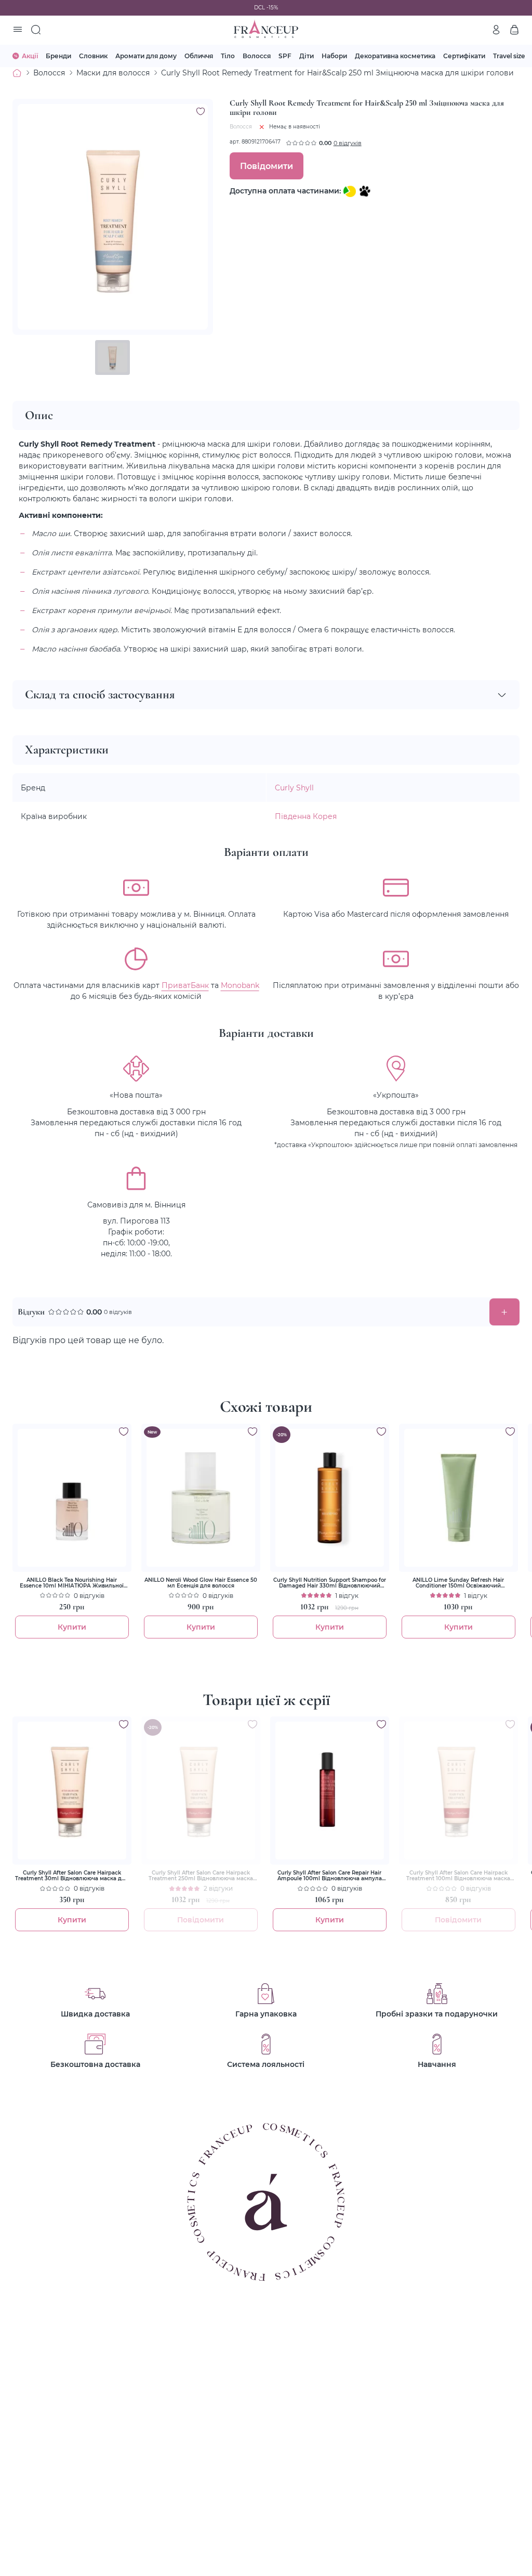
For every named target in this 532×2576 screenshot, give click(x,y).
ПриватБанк (185, 985)
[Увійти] (496, 30)
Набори (334, 56)
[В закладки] (201, 111)
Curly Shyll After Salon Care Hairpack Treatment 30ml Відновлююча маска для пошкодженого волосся (72, 1876)
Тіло (228, 56)
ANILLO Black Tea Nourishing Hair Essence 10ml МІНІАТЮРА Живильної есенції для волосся (72, 1583)
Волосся (257, 56)
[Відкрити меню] (18, 30)
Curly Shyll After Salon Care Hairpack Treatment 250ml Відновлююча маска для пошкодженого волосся (201, 1876)
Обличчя (199, 56)
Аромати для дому (146, 56)
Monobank (240, 985)
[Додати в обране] (124, 1432)
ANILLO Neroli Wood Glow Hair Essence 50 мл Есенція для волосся (201, 1583)
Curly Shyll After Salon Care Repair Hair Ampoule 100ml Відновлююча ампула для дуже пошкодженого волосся (330, 1876)
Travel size (509, 56)
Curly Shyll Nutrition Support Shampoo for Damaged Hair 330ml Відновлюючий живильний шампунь (330, 1583)
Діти (307, 56)
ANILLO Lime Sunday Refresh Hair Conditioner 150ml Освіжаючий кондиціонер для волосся (458, 1583)
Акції (30, 56)
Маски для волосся (113, 73)
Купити (72, 1627)
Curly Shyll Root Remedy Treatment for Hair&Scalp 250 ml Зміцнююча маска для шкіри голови (337, 73)
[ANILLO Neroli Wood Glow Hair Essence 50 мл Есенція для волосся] (201, 1498)
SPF (285, 56)
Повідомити (267, 166)
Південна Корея (306, 816)
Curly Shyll (294, 788)
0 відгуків (348, 143)
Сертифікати (464, 56)
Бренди (58, 56)
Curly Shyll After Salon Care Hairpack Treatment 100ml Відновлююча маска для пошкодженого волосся (458, 1876)
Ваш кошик (514, 30)
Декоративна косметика (395, 56)
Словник (93, 56)
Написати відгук (504, 1312)
